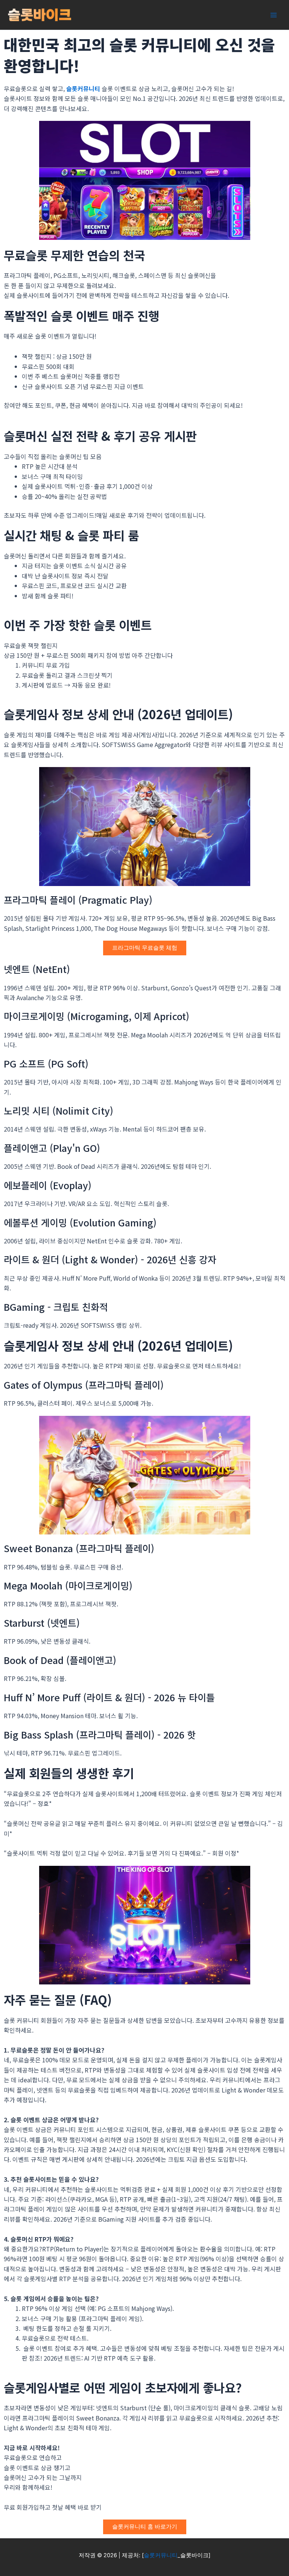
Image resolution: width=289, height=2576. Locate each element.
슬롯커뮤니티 (83, 88)
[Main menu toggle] (274, 15)
